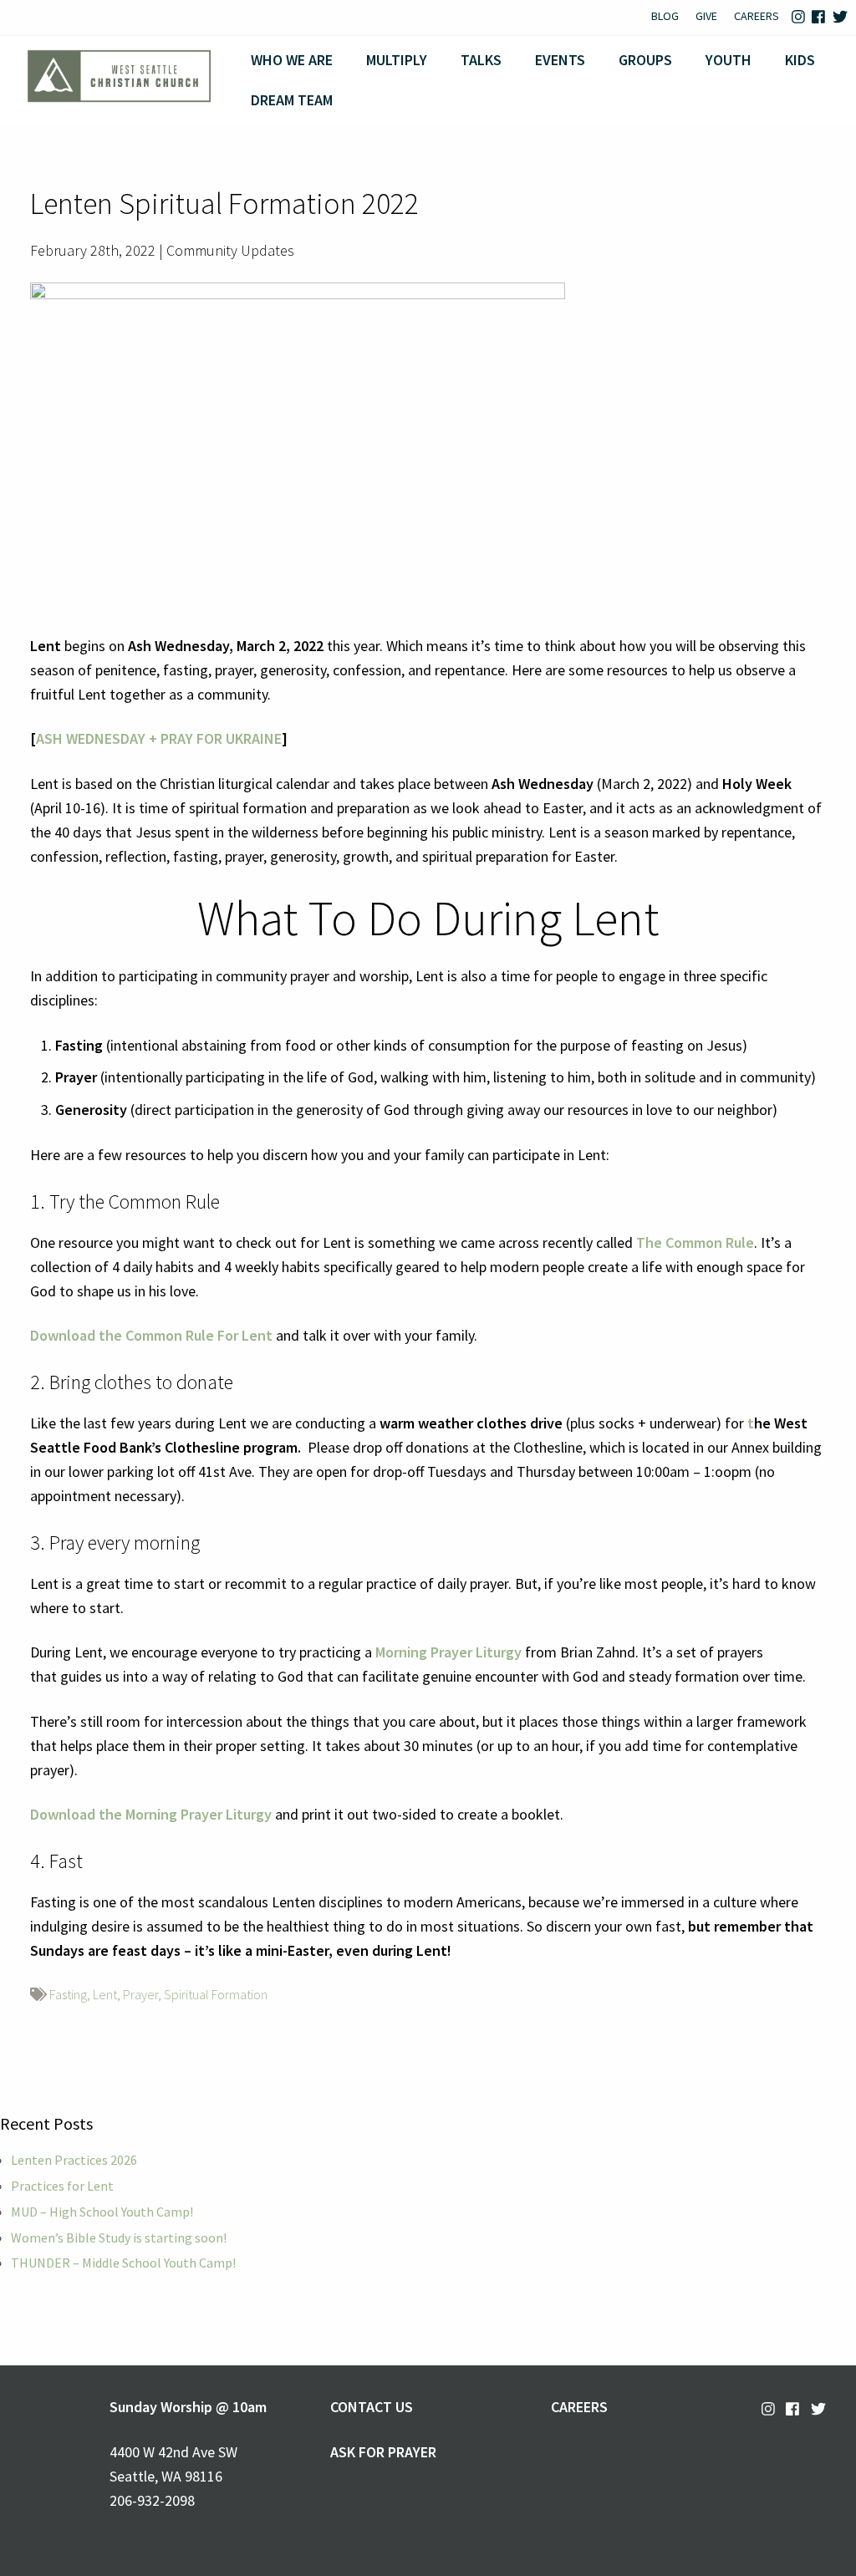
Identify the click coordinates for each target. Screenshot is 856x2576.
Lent (105, 1994)
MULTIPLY (397, 60)
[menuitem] (665, 18)
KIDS (800, 60)
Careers (757, 16)
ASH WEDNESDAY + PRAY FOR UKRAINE (159, 738)
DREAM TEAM (292, 100)
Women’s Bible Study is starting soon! (119, 2237)
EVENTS (560, 60)
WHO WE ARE (292, 60)
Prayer (140, 1994)
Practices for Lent (62, 2186)
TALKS (481, 60)
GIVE (706, 16)
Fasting (68, 1994)
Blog (665, 16)
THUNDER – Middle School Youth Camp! (123, 2263)
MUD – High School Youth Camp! (102, 2212)
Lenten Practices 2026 (74, 2160)
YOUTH (729, 60)
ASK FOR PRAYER (383, 2452)
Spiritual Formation (216, 1994)
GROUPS (645, 60)
